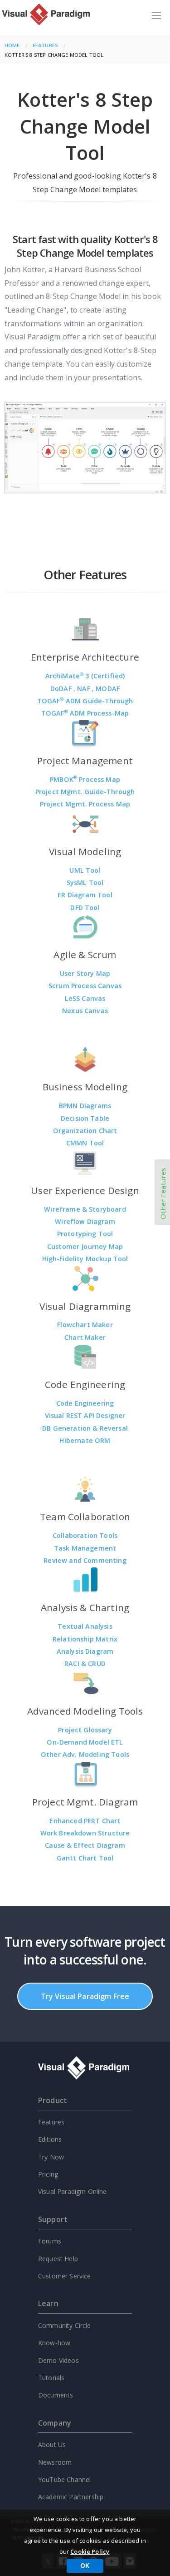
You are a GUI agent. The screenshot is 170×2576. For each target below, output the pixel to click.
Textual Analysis (85, 1626)
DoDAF (62, 689)
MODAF (108, 689)
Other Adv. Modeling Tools (85, 1754)
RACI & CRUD (85, 1663)
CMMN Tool (85, 1143)
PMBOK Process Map (85, 779)
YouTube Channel (64, 2479)
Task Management (85, 1548)
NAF (85, 689)
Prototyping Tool (85, 1234)
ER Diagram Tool (85, 895)
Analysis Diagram (85, 1651)
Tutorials (51, 2378)
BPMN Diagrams (85, 1106)
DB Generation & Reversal (85, 1428)
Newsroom (55, 2462)
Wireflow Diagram (85, 1221)
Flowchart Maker (85, 1325)
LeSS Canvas (85, 998)
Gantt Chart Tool (85, 1858)
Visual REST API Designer (85, 1415)
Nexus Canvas (85, 1011)
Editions (50, 2139)
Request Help (58, 2259)
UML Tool (85, 870)
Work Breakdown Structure (85, 1833)
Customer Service (65, 2276)
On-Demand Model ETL (85, 1742)
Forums (50, 2241)
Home (12, 45)
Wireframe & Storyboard (85, 1209)
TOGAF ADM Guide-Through (85, 701)
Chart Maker (85, 1337)
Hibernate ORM (85, 1440)
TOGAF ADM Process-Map (85, 713)
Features (45, 45)
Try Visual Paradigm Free (85, 1996)
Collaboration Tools (85, 1535)
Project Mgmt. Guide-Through (85, 792)
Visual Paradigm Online (73, 2191)
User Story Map (85, 973)
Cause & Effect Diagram (85, 1845)
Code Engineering (85, 1403)
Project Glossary (85, 1730)
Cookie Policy (90, 2551)
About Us (52, 2444)
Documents (56, 2395)
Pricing (48, 2174)
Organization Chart (85, 1131)
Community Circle (65, 2325)
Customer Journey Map (85, 1246)
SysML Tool (85, 883)
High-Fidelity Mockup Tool (85, 1259)
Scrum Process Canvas (85, 986)
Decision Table (85, 1118)
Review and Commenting (85, 1560)
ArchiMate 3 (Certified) (85, 676)
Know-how (54, 2343)
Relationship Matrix (85, 1639)
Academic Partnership (71, 2497)
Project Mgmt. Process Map (85, 804)
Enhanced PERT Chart (85, 1821)
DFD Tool (85, 908)
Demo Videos (58, 2360)
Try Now (51, 2157)
